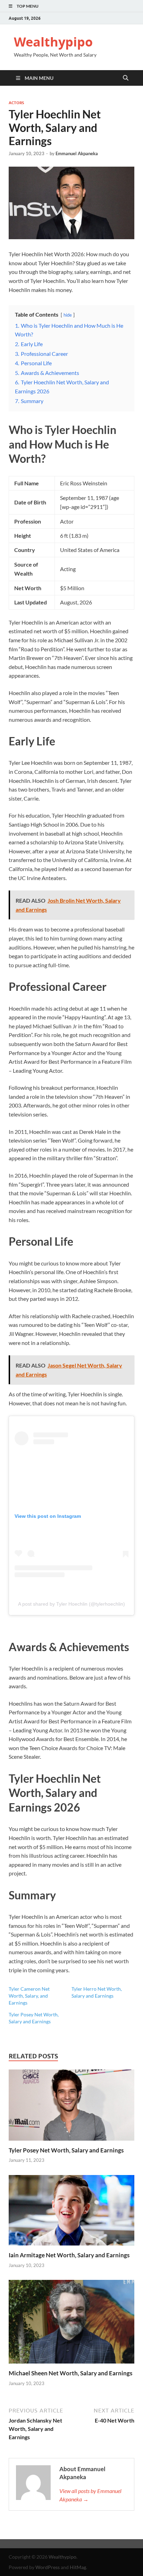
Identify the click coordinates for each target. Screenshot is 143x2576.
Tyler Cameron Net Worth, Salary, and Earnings (29, 1996)
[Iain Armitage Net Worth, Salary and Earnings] (71, 2212)
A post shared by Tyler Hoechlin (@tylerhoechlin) (71, 1604)
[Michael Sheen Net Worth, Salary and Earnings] (71, 2324)
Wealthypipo (53, 42)
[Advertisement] (71, 2557)
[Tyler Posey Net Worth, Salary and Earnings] (71, 2107)
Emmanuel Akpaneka (77, 153)
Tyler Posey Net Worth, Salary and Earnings (66, 2150)
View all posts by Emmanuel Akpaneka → (90, 2495)
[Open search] (126, 78)
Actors (16, 103)
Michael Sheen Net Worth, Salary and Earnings (70, 2373)
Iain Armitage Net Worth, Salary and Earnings (69, 2255)
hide (68, 315)
